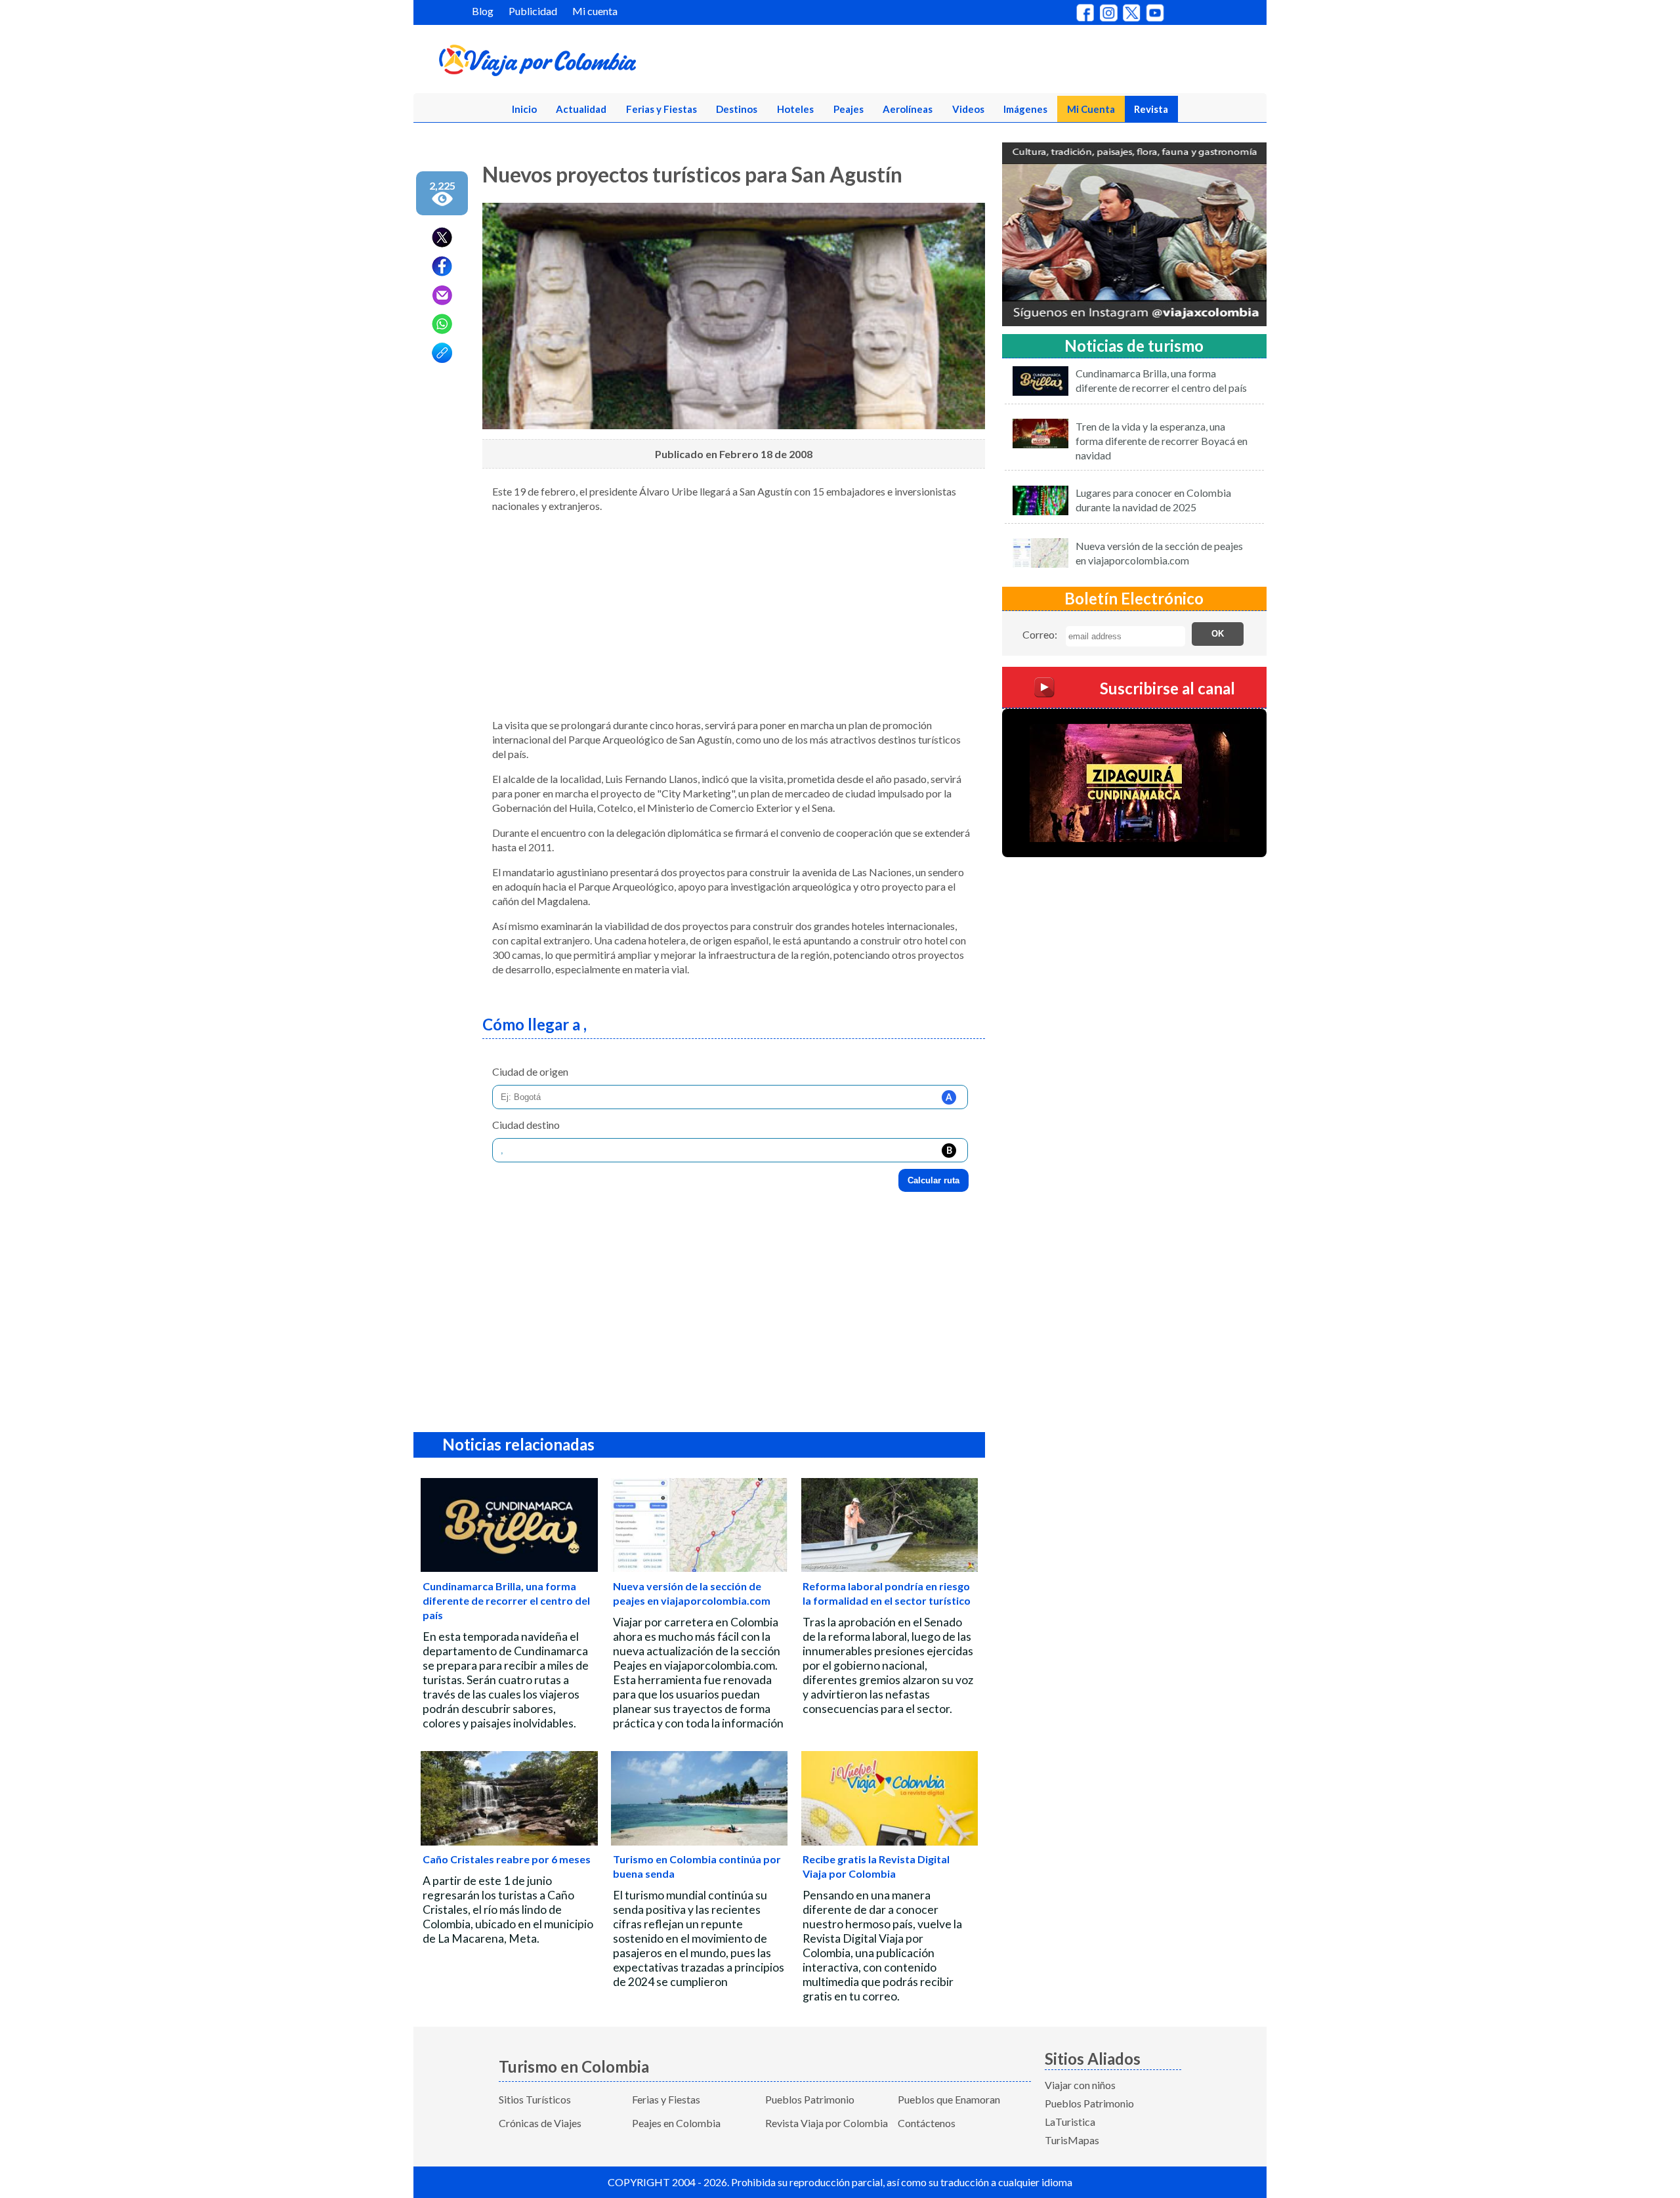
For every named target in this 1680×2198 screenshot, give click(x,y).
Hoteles (795, 109)
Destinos (737, 109)
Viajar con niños (1080, 2085)
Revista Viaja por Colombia (827, 2123)
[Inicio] (601, 63)
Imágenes (1025, 109)
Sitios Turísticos (535, 2099)
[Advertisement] (734, 616)
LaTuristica (1070, 2122)
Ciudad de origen (530, 1071)
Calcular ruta (934, 1180)
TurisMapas (1072, 2140)
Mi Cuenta (1091, 109)
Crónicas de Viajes (540, 2123)
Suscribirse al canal (1167, 687)
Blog (483, 11)
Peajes (849, 109)
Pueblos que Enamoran (949, 2099)
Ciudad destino (526, 1125)
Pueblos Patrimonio (810, 2099)
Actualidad (581, 109)
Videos (968, 109)
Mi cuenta (595, 11)
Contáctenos (927, 2123)
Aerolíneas (908, 109)
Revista (1151, 109)
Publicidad (533, 11)
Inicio (524, 109)
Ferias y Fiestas (661, 109)
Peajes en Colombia (676, 2123)
